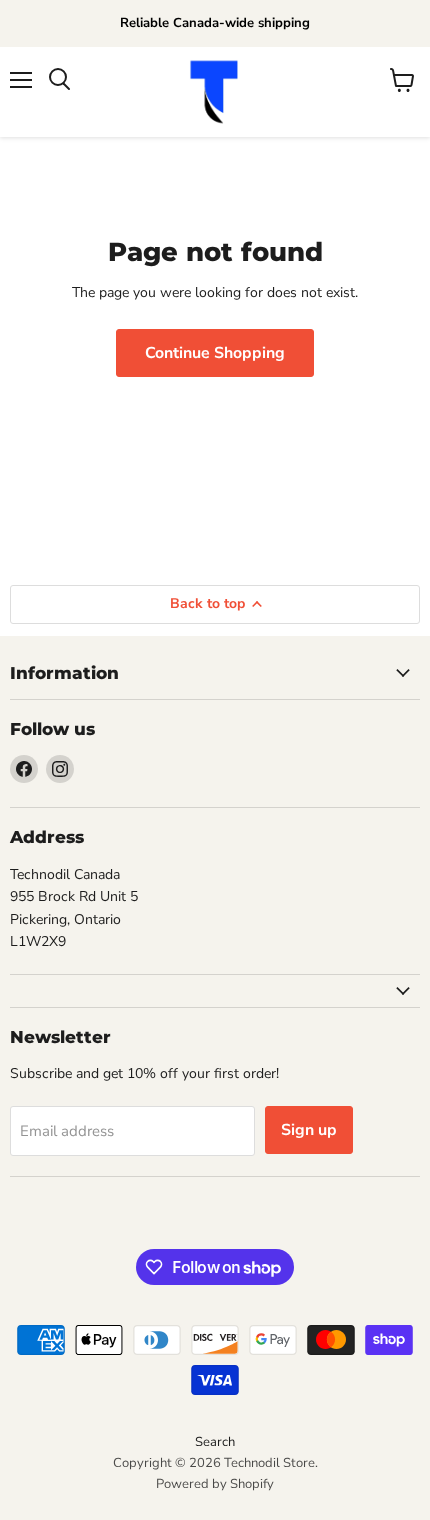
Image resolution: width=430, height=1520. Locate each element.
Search (215, 1442)
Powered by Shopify (215, 1484)
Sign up (309, 1130)
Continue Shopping (215, 353)
